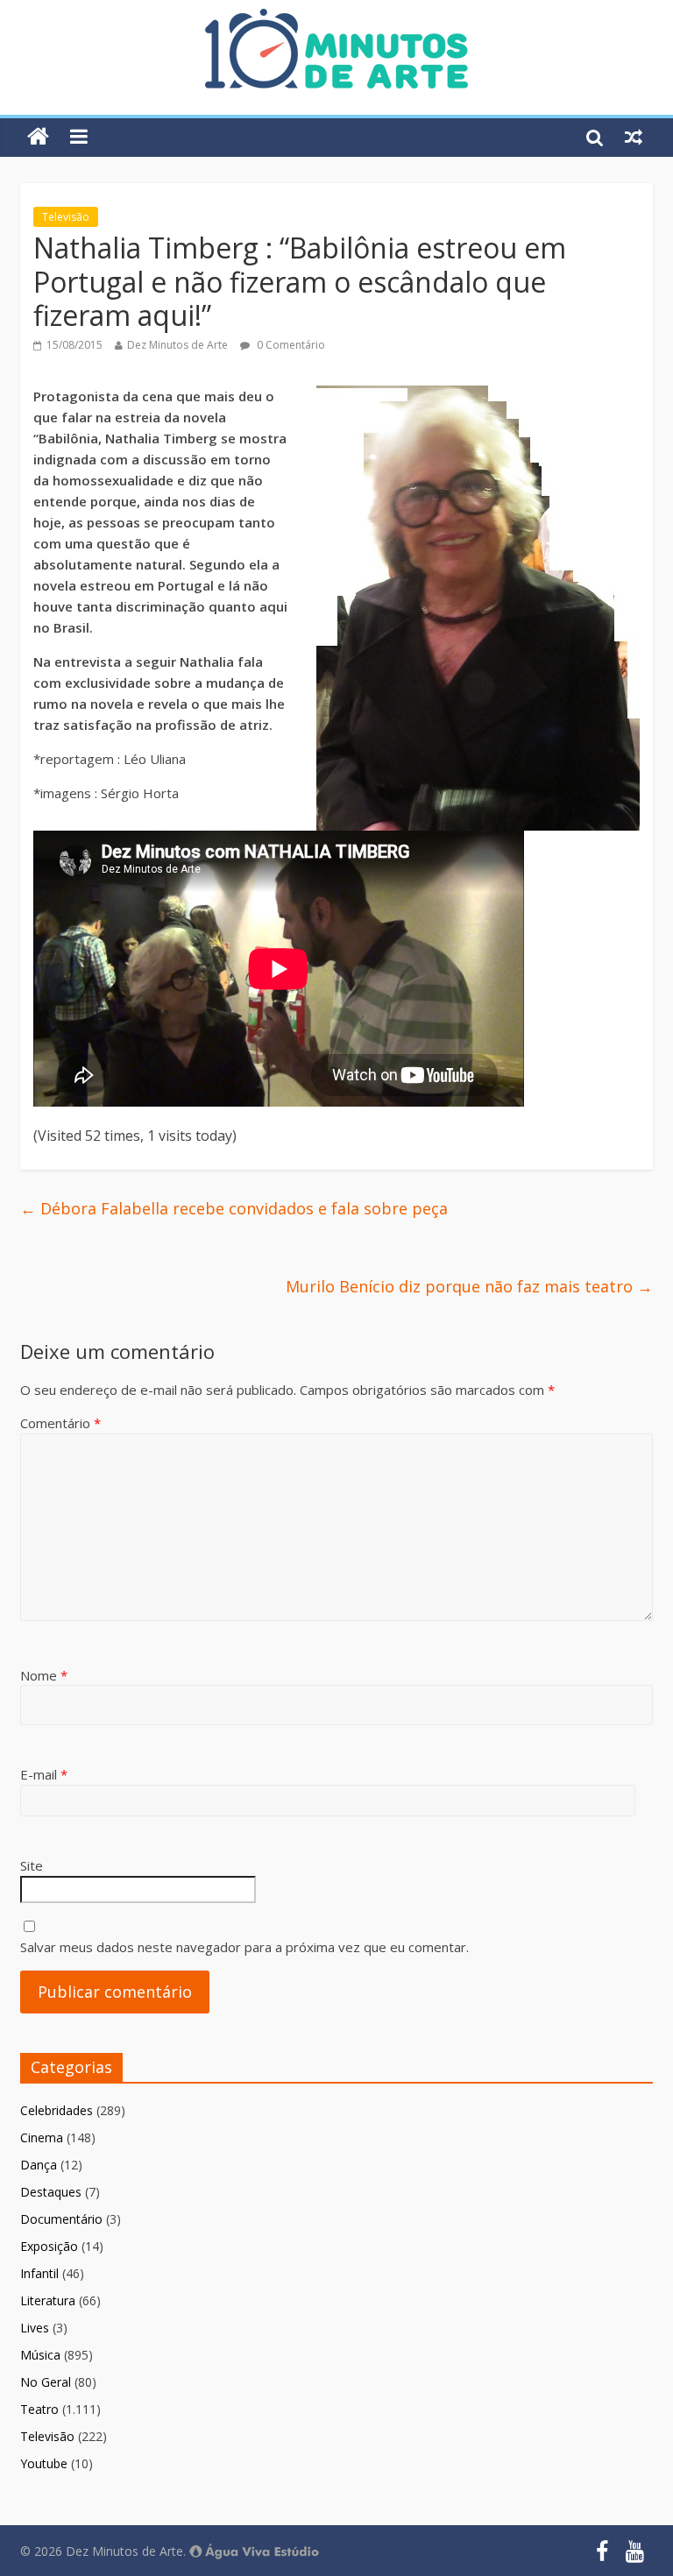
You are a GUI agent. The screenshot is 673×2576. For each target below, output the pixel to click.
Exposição (49, 2246)
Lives (35, 2328)
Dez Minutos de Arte (177, 345)
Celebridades (57, 2110)
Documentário (61, 2219)
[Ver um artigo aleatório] (634, 137)
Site (32, 1865)
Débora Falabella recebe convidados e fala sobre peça (234, 1208)
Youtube (44, 2463)
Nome (44, 1675)
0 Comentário (290, 345)
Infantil (39, 2273)
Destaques (51, 2192)
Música (40, 2355)
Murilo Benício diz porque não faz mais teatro (469, 1286)
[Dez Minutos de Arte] (336, 19)
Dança (39, 2165)
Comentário (60, 1423)
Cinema (42, 2137)
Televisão (66, 217)
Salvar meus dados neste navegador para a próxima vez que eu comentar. (244, 1947)
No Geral (46, 2382)
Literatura (48, 2300)
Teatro (39, 2409)
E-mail (44, 1774)
